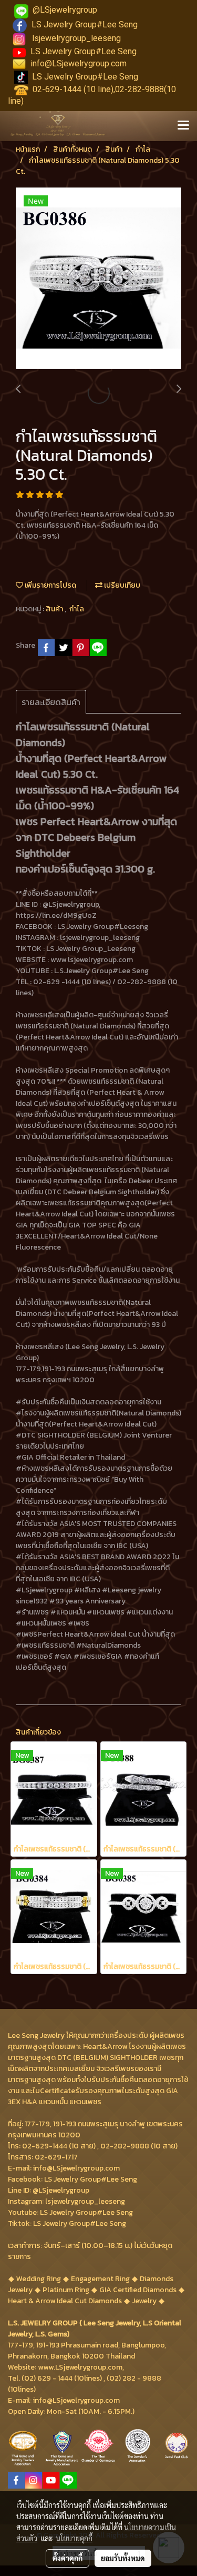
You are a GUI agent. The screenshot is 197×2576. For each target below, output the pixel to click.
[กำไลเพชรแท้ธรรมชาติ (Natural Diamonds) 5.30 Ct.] (98, 279)
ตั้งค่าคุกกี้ (68, 2558)
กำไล (77, 609)
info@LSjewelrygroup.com (79, 63)
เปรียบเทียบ (121, 585)
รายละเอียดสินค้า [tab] (51, 702)
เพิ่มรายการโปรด (50, 585)
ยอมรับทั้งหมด (123, 2558)
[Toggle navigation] (183, 126)
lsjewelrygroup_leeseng (76, 38)
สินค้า (55, 609)
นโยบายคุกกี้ (74, 2538)
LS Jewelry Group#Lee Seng (85, 24)
